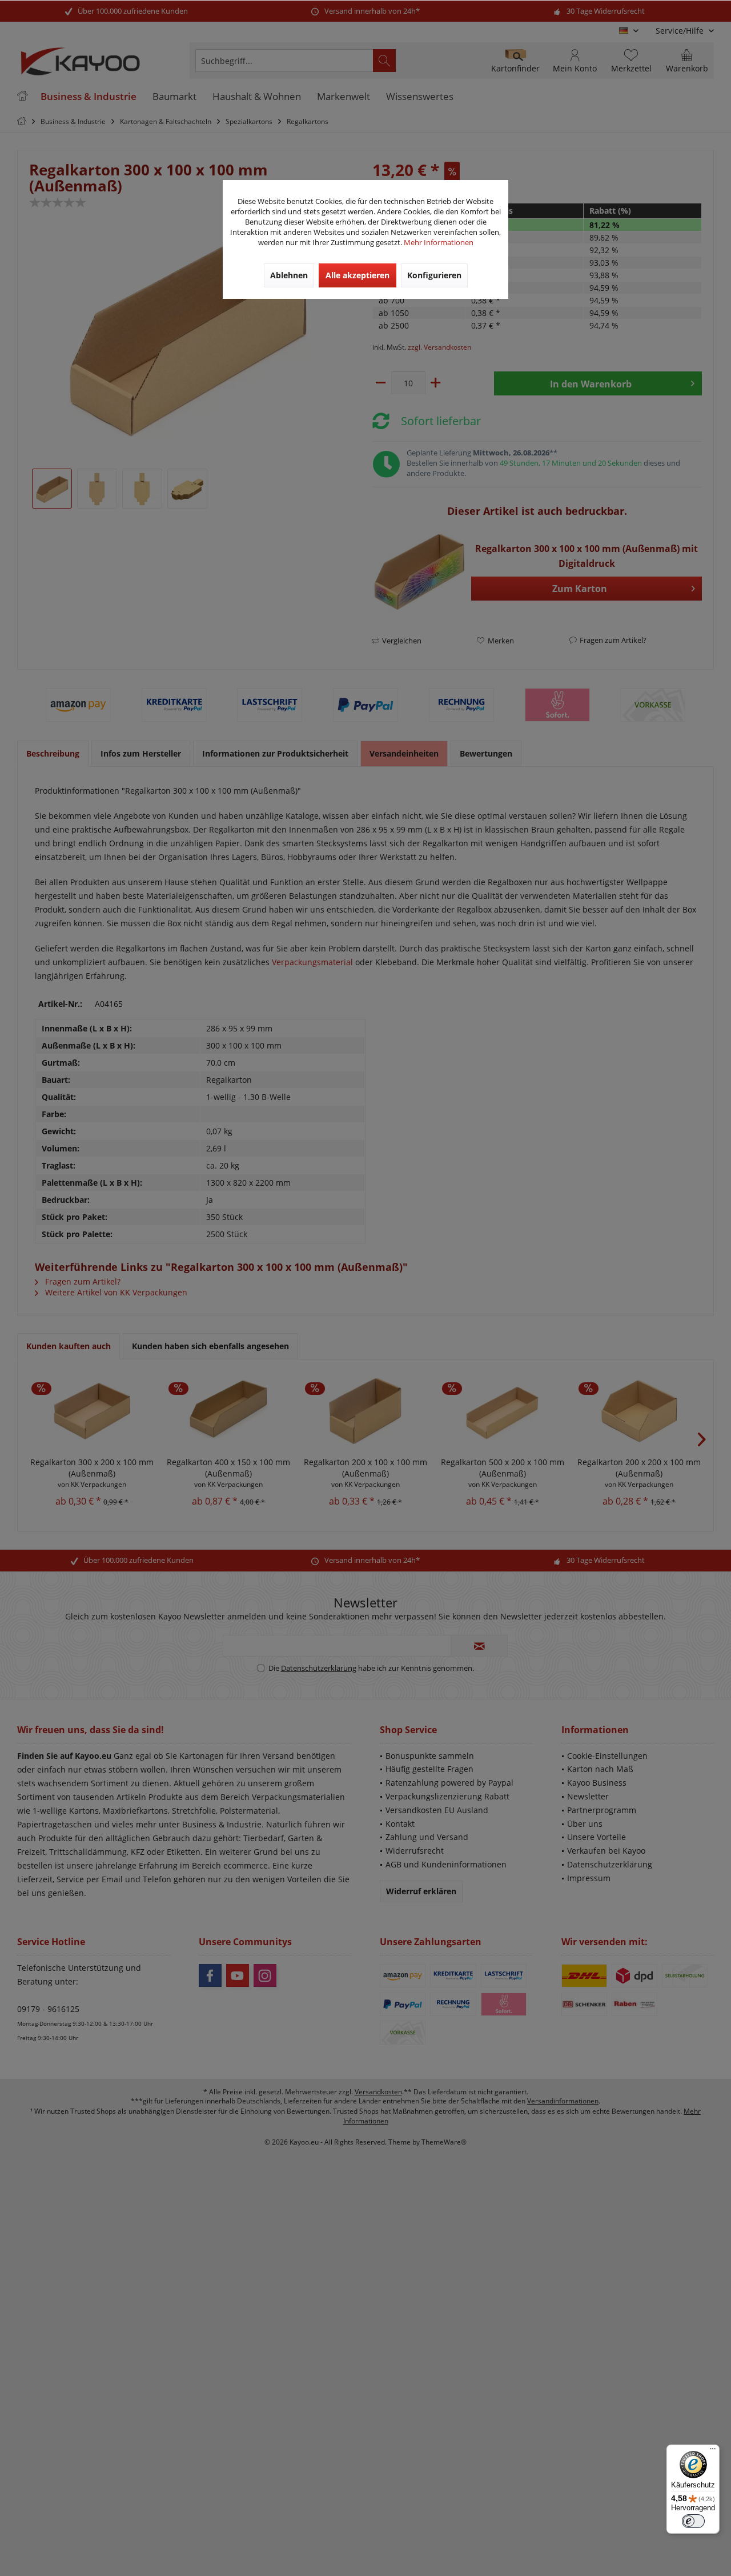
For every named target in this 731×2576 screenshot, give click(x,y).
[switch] (693, 2521)
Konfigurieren (434, 275)
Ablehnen (289, 275)
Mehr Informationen (439, 242)
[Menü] (713, 2451)
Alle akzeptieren (358, 275)
